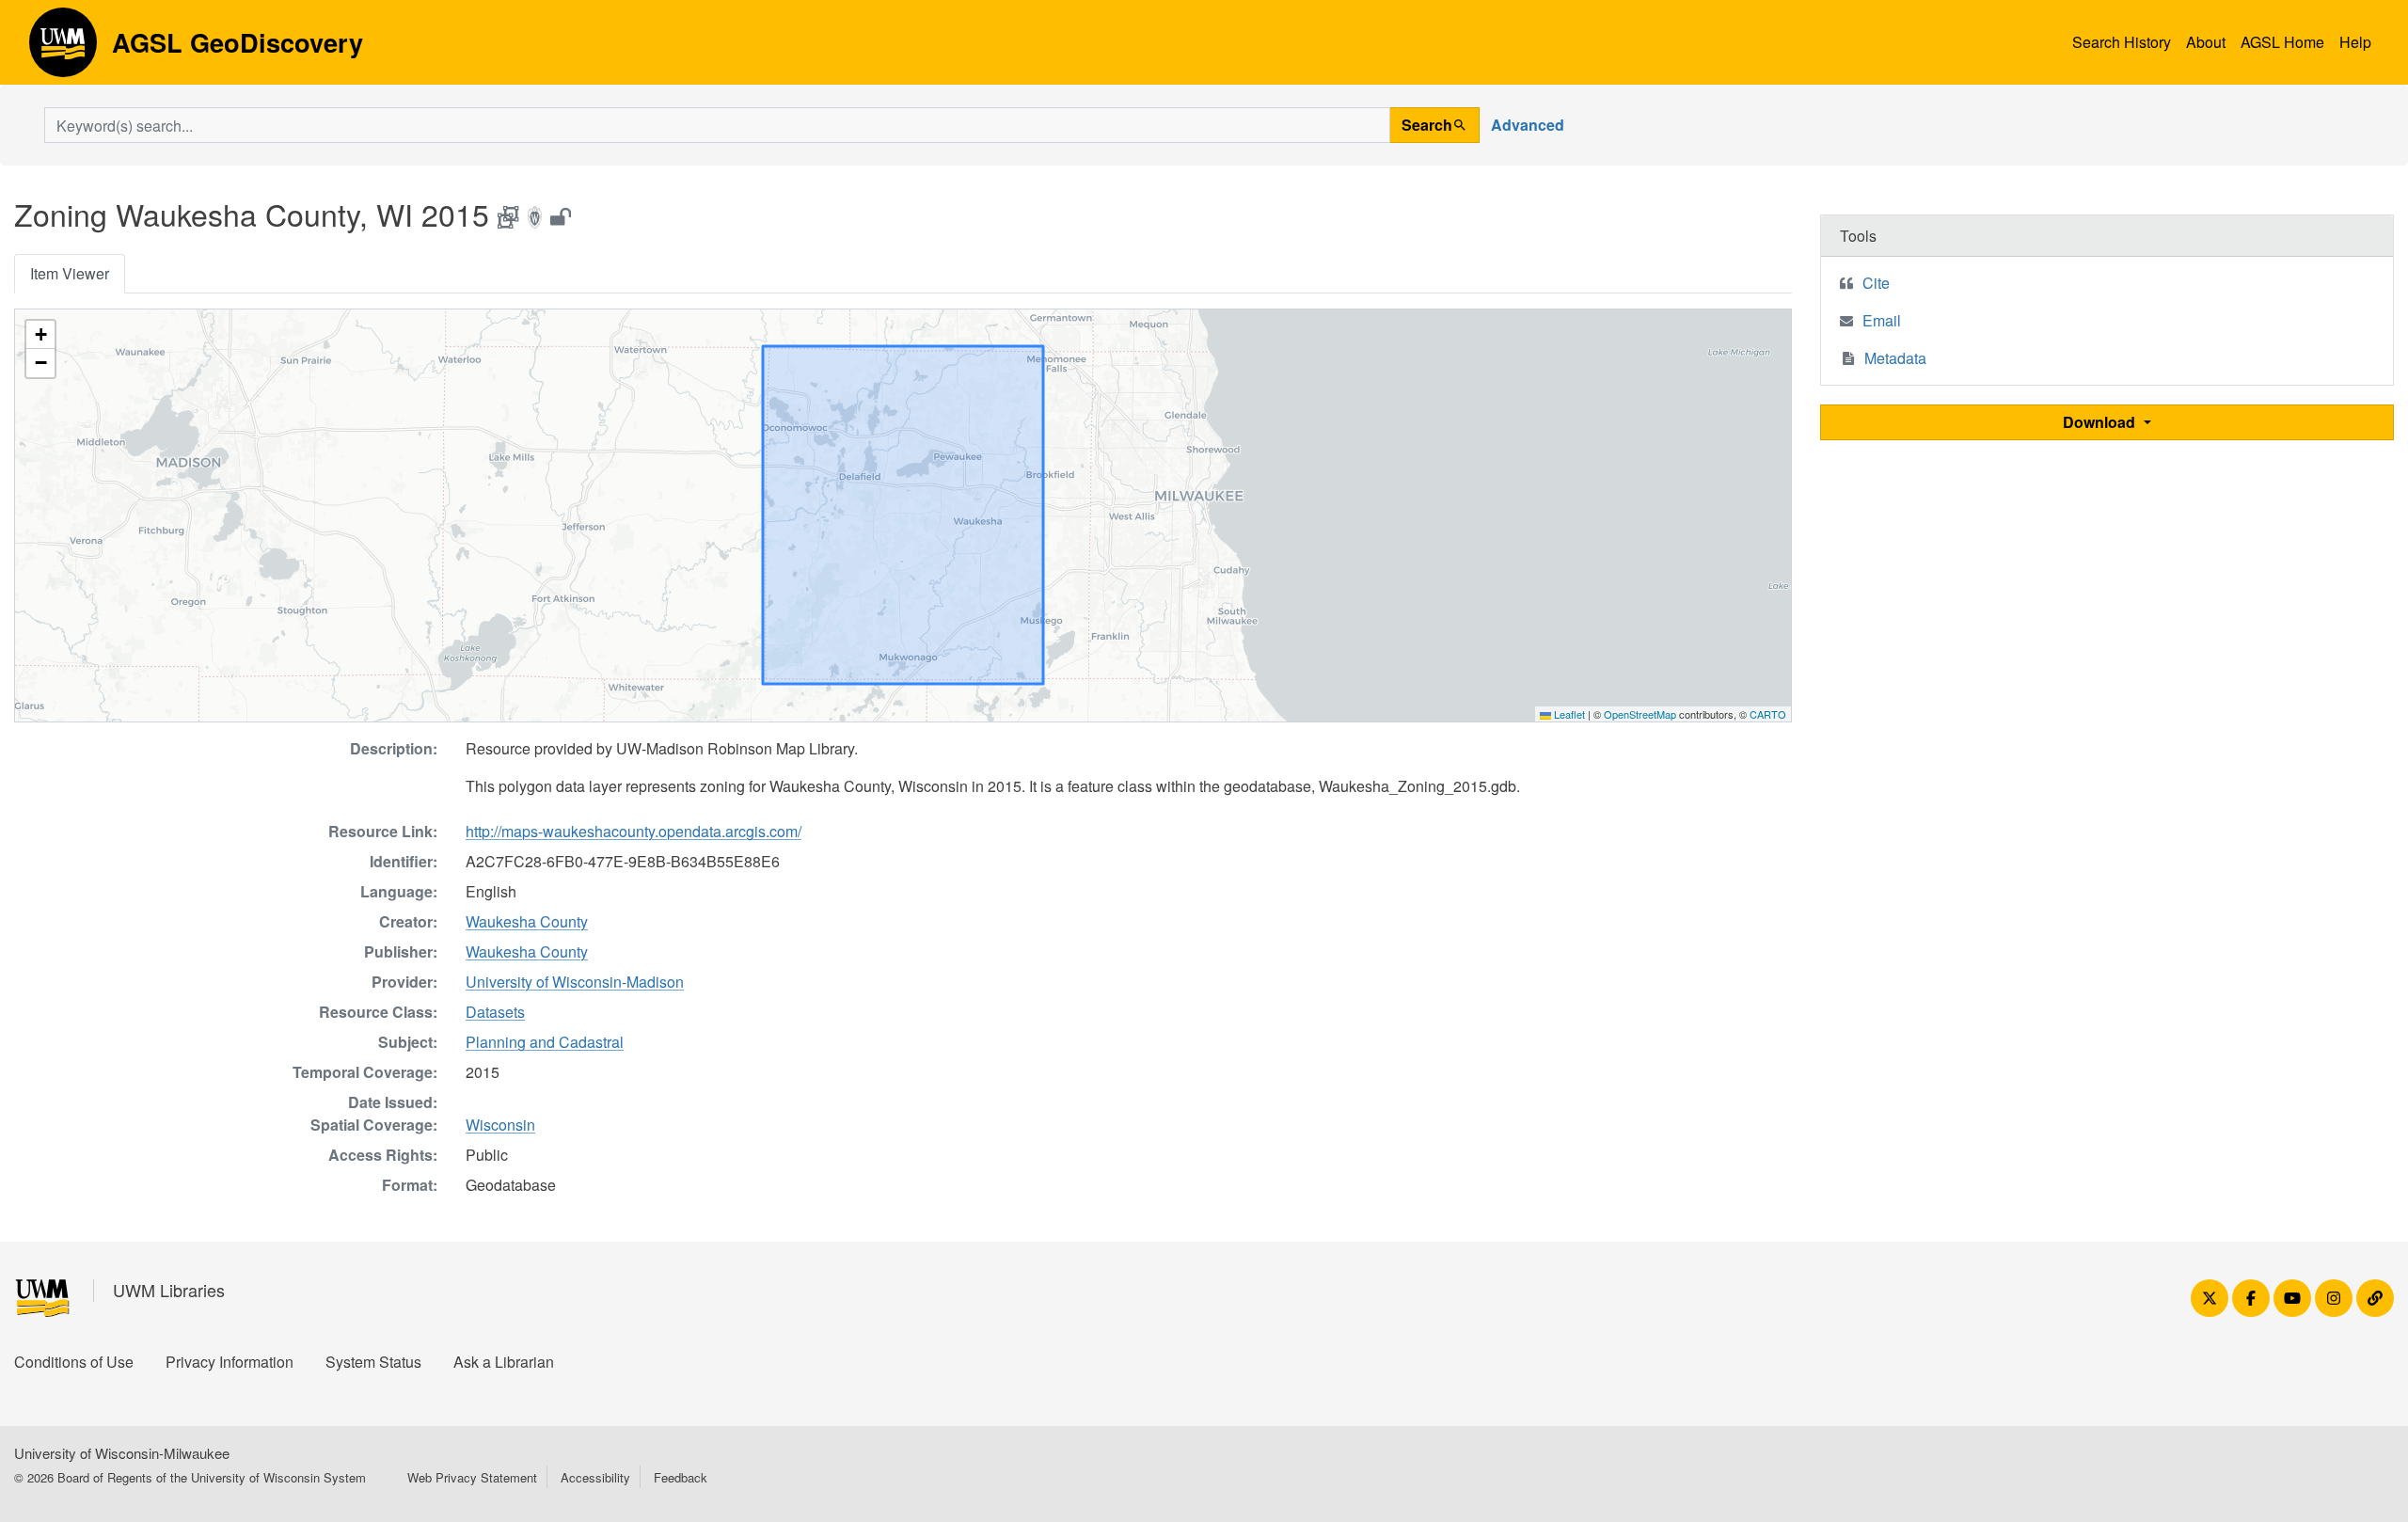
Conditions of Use (74, 1362)
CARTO (1768, 714)
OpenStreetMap (1640, 714)
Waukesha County (527, 921)
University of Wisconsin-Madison (575, 982)
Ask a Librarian (504, 1362)
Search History (2122, 42)
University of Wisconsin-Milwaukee (122, 1453)
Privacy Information (230, 1362)
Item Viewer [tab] (70, 273)
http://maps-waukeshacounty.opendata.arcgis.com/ (634, 831)
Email (1882, 320)
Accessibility (595, 1477)
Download (2101, 422)
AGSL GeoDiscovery (63, 49)
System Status (373, 1362)
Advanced (1528, 125)
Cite (1876, 283)
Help (2355, 42)
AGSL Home (2282, 42)
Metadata (1895, 358)
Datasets (495, 1012)
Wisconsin (500, 1125)
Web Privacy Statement (472, 1477)
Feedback (681, 1477)
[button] (40, 335)
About (2206, 42)
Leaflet (1568, 714)
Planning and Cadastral (545, 1042)
